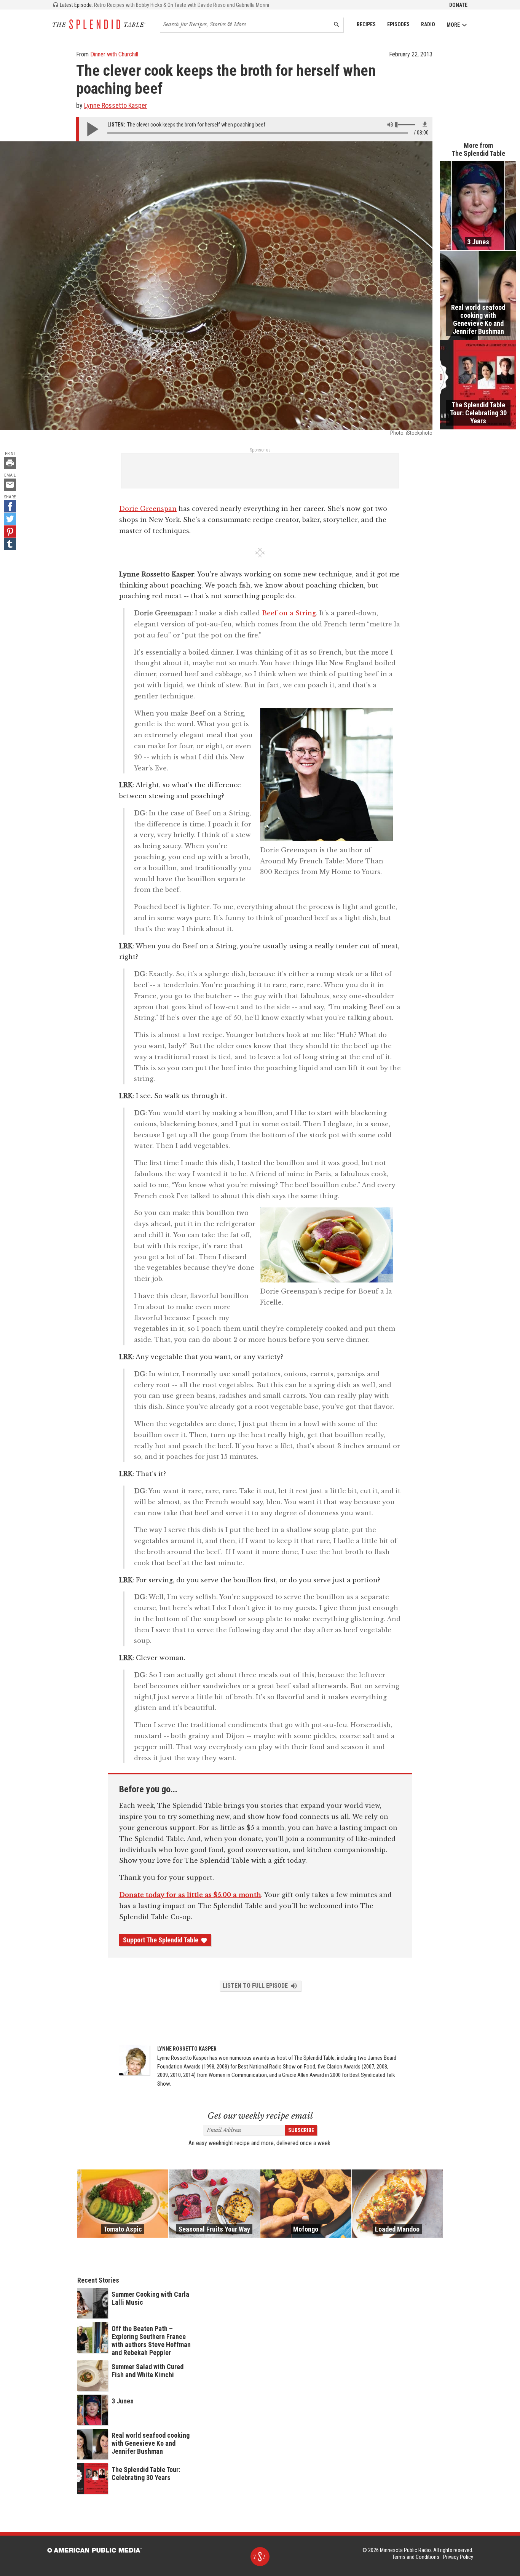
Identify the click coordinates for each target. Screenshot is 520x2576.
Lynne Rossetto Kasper (116, 105)
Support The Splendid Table (161, 1940)
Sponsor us (260, 450)
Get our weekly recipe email (260, 2116)
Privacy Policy (458, 2557)
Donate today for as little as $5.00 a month (190, 1895)
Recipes (366, 24)
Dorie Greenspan (148, 509)
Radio (428, 24)
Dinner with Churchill (114, 54)
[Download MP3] (425, 125)
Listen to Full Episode (255, 1986)
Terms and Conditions (416, 2557)
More (453, 25)
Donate (458, 5)
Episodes (398, 24)
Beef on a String (289, 613)
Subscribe (301, 2130)
